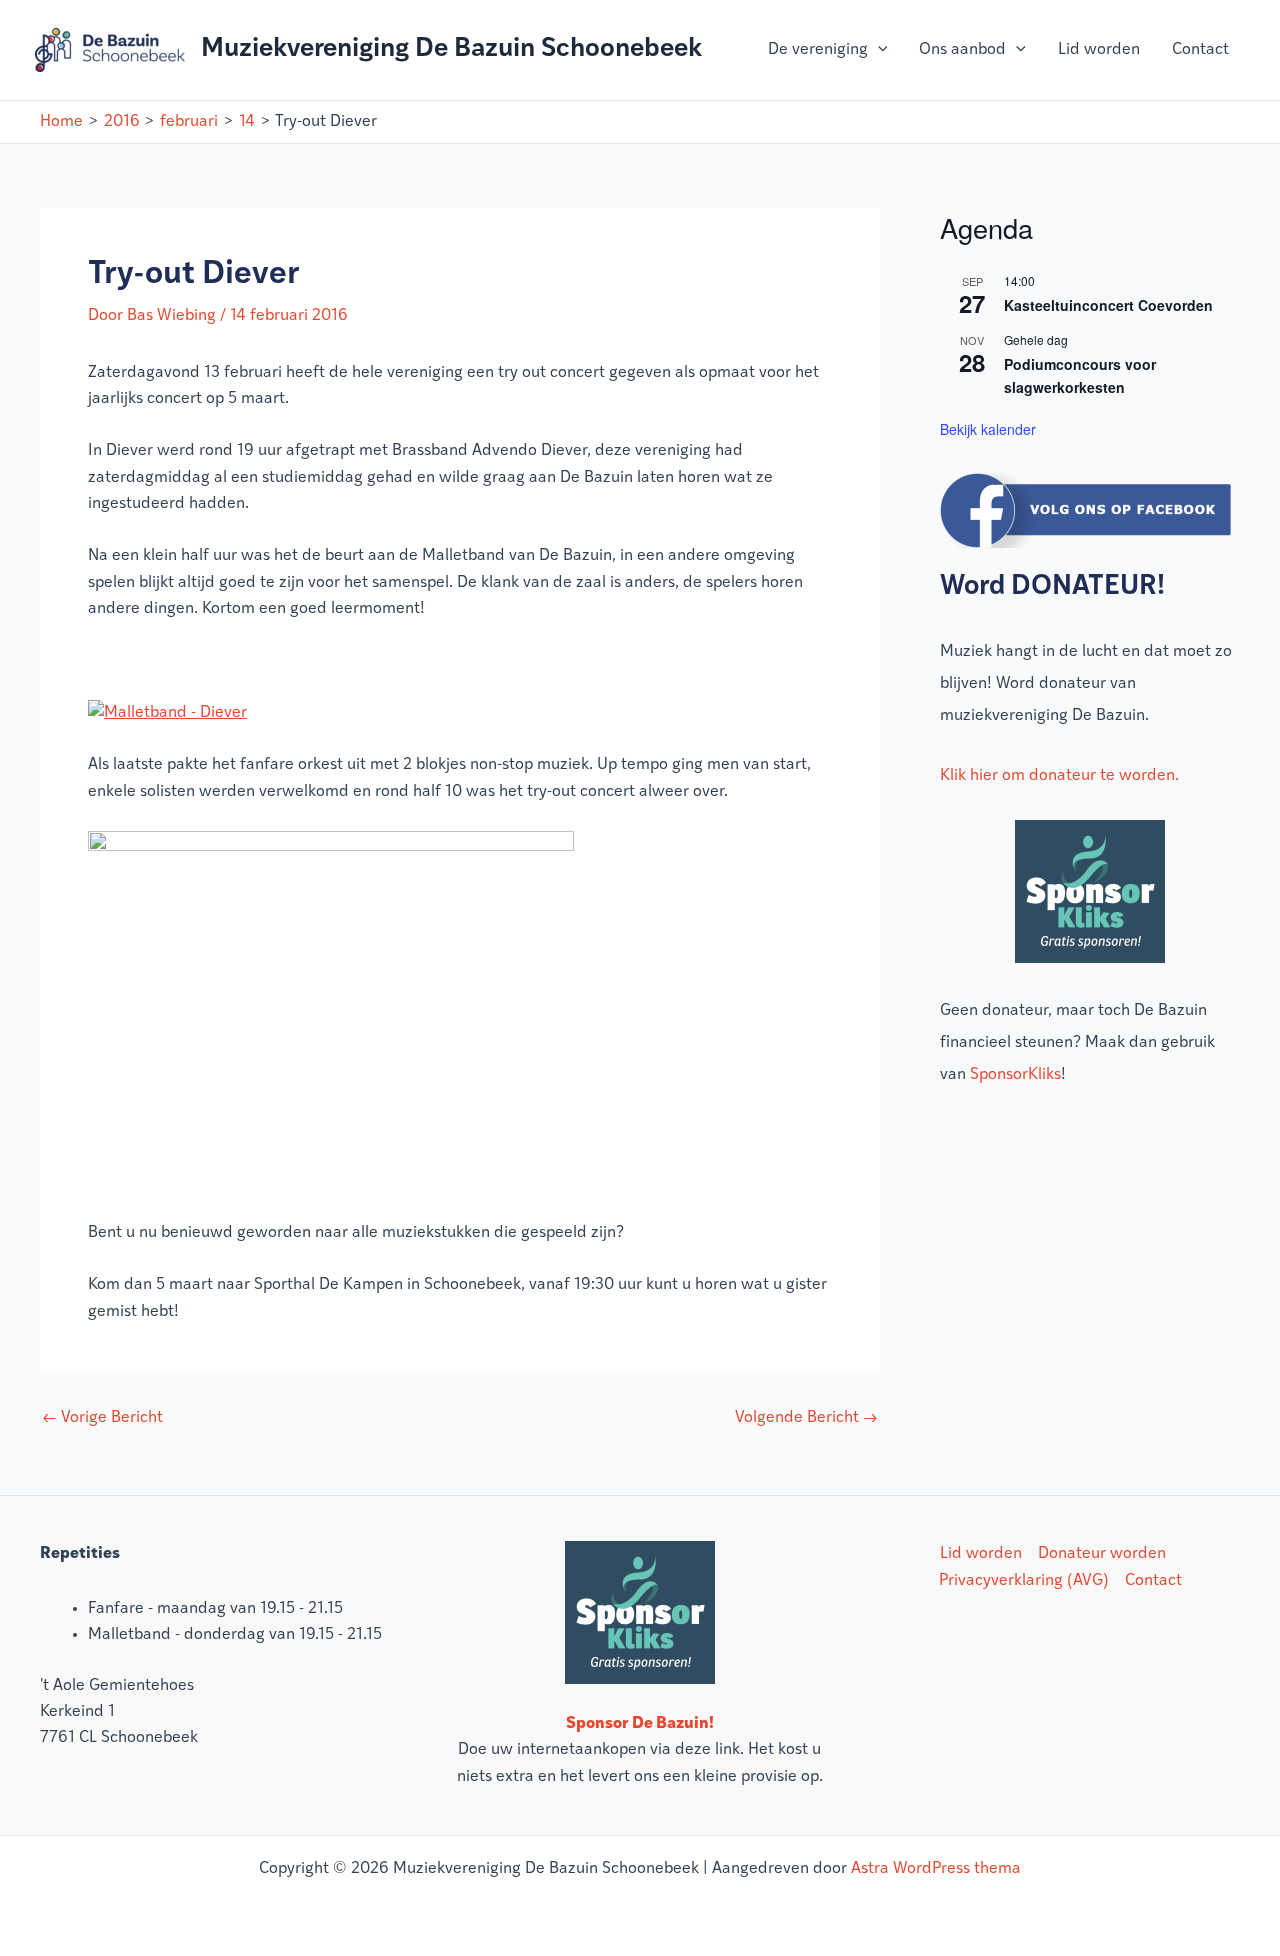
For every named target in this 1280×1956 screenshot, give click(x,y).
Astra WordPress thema (936, 1869)
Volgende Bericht (806, 1418)
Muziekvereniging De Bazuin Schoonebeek (451, 49)
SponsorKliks (1015, 1075)
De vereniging (818, 50)
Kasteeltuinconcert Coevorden (1108, 305)
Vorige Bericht (102, 1418)
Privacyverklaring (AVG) (1024, 1581)
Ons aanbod (962, 50)
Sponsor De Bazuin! (640, 1724)
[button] (878, 50)
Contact (1200, 50)
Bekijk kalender (988, 429)
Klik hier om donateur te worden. (1059, 776)
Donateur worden (1102, 1554)
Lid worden (1099, 50)
